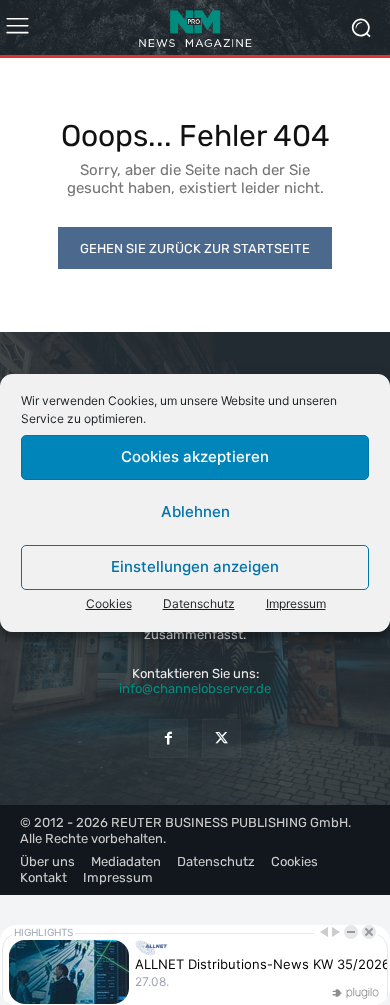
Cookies (109, 603)
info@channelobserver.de (195, 688)
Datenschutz (199, 603)
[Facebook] (168, 738)
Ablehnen (195, 511)
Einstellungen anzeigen (195, 566)
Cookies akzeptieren (195, 456)
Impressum (296, 603)
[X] (221, 738)
